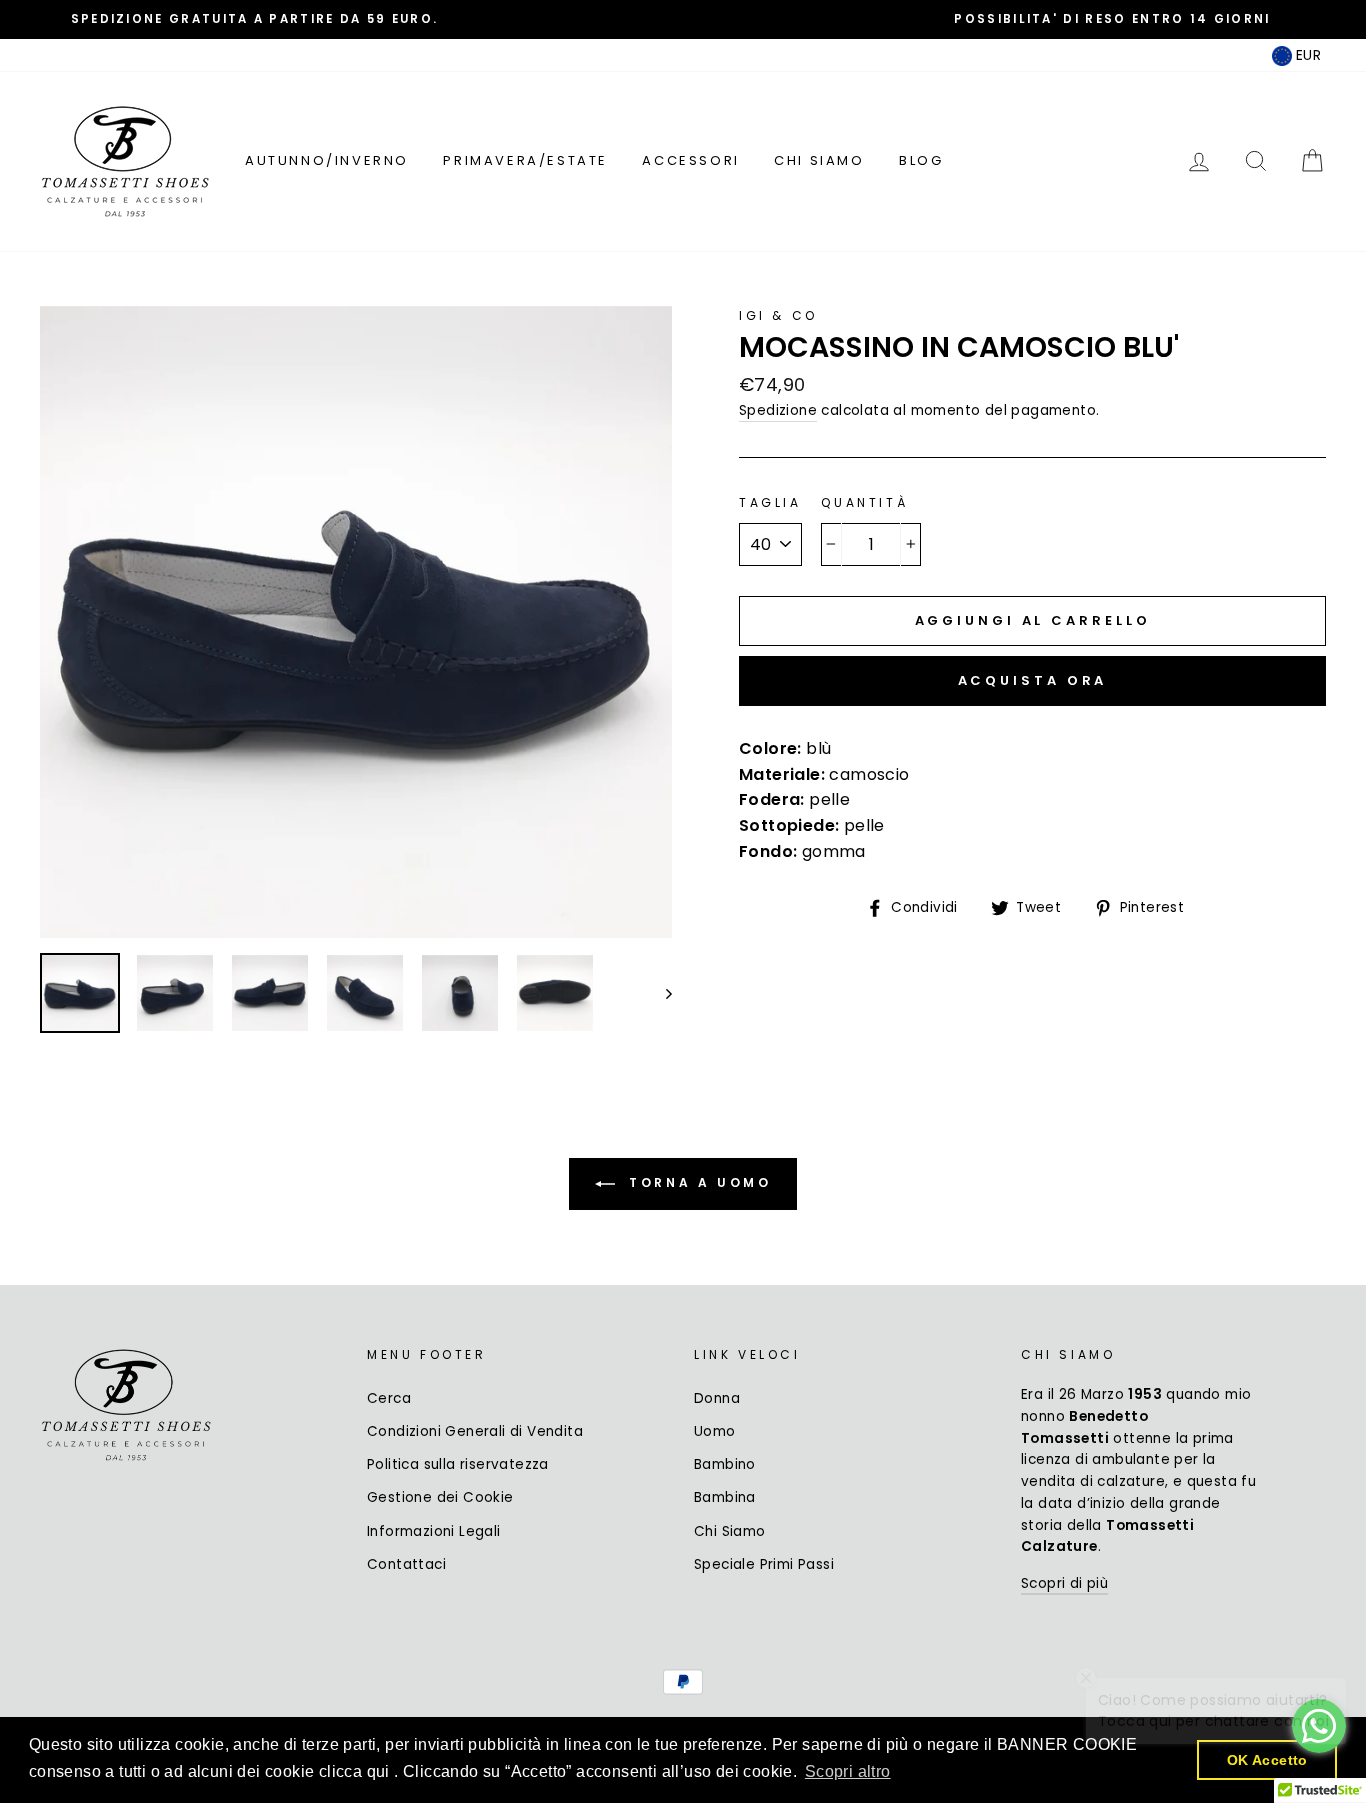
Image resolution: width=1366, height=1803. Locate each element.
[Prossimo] (659, 993)
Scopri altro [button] (848, 1771)
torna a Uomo (697, 1182)
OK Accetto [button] (1267, 1760)
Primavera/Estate (525, 160)
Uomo (715, 1431)
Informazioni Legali (434, 1531)
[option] (254, 19)
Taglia (770, 502)
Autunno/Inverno (327, 160)
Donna (717, 1398)
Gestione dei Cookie (440, 1497)
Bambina (725, 1497)
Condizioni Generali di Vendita (475, 1431)
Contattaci (406, 1564)
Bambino (725, 1464)
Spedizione (778, 410)
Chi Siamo (819, 160)
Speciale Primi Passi (764, 1564)
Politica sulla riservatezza (458, 1464)
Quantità (864, 502)
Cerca (389, 1398)
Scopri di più (1064, 1583)
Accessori (690, 160)
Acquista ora (1033, 680)
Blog (921, 160)
